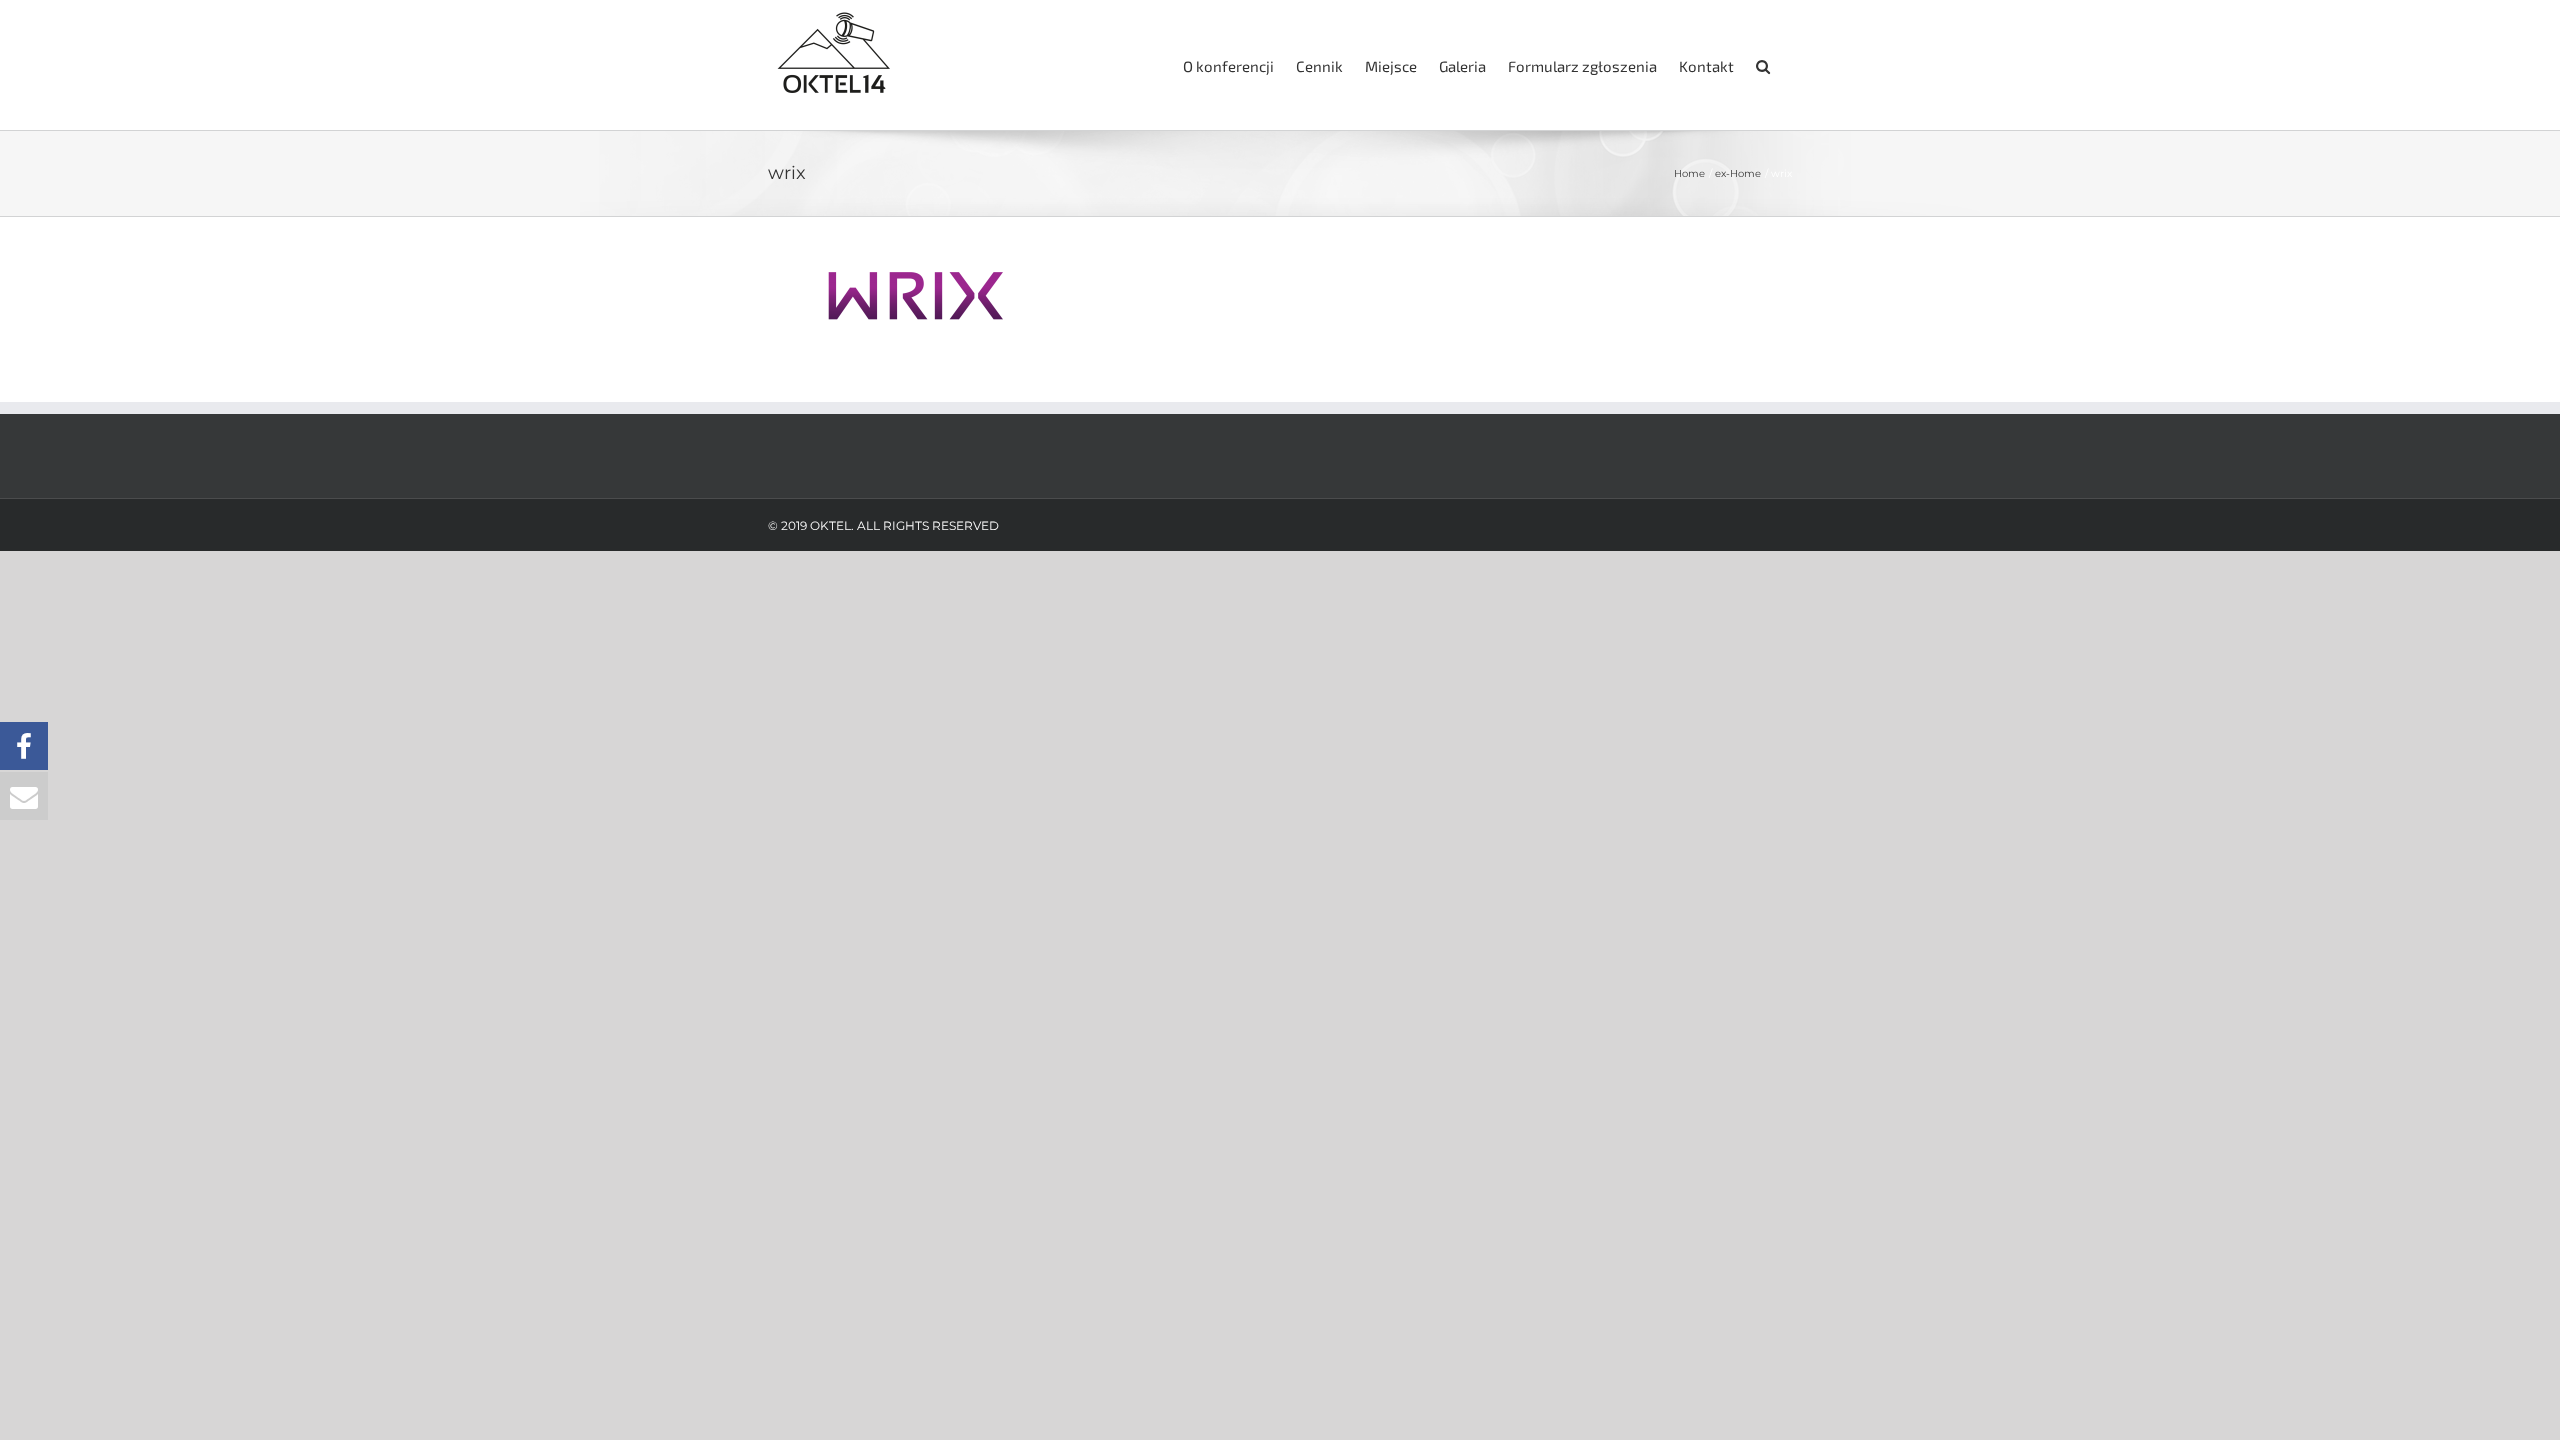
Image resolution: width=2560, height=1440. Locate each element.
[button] (1763, 65)
